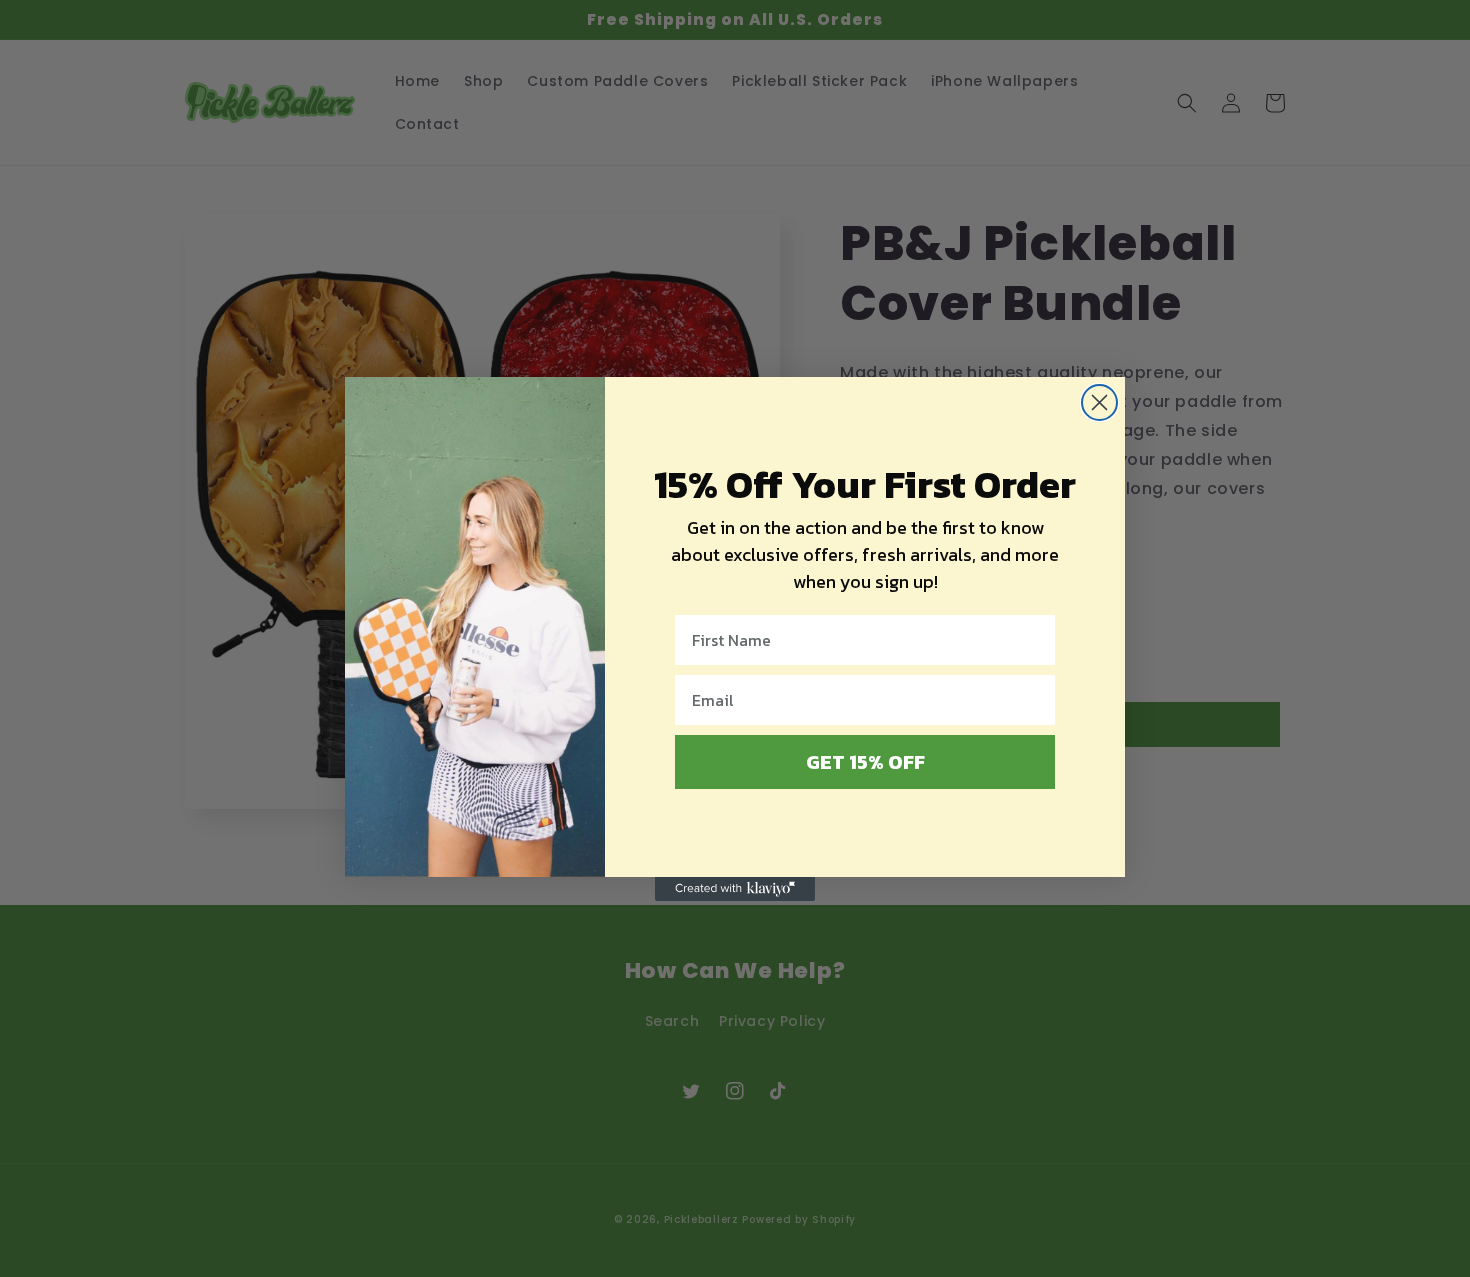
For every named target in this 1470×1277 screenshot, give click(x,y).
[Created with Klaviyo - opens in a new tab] (735, 889)
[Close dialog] (1099, 402)
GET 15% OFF (865, 762)
